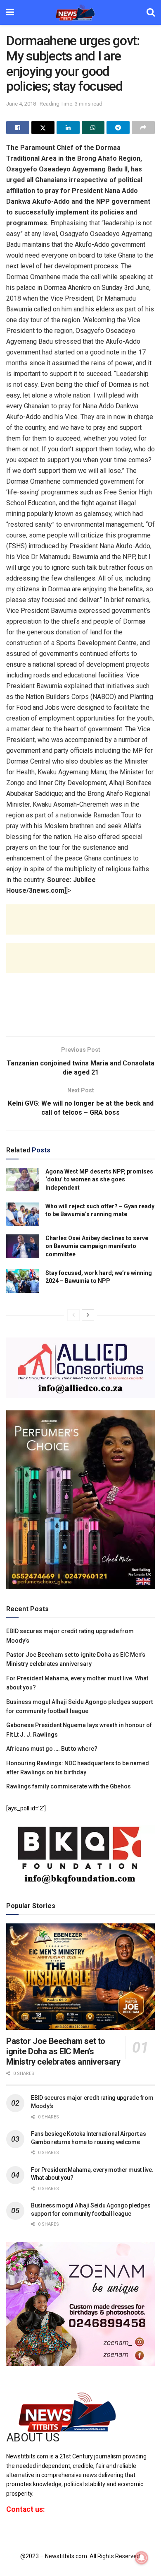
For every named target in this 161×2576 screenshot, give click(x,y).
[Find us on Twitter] (21, 2531)
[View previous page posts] (73, 1315)
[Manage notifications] (142, 2558)
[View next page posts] (88, 1315)
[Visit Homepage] (80, 12)
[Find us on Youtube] (36, 2531)
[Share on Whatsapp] (93, 128)
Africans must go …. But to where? (52, 1749)
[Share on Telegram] (118, 128)
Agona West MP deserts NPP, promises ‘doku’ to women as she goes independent (99, 1180)
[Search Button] (151, 12)
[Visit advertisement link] (80, 1368)
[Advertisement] (80, 926)
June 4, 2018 (21, 104)
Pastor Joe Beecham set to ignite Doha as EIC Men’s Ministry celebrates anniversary (63, 2051)
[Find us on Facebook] (8, 2531)
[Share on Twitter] (43, 128)
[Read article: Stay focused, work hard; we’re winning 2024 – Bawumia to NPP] (23, 1281)
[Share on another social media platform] (143, 128)
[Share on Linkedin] (68, 128)
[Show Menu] (10, 12)
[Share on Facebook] (18, 128)
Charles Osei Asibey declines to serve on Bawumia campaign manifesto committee (97, 1246)
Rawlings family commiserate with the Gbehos (69, 1786)
